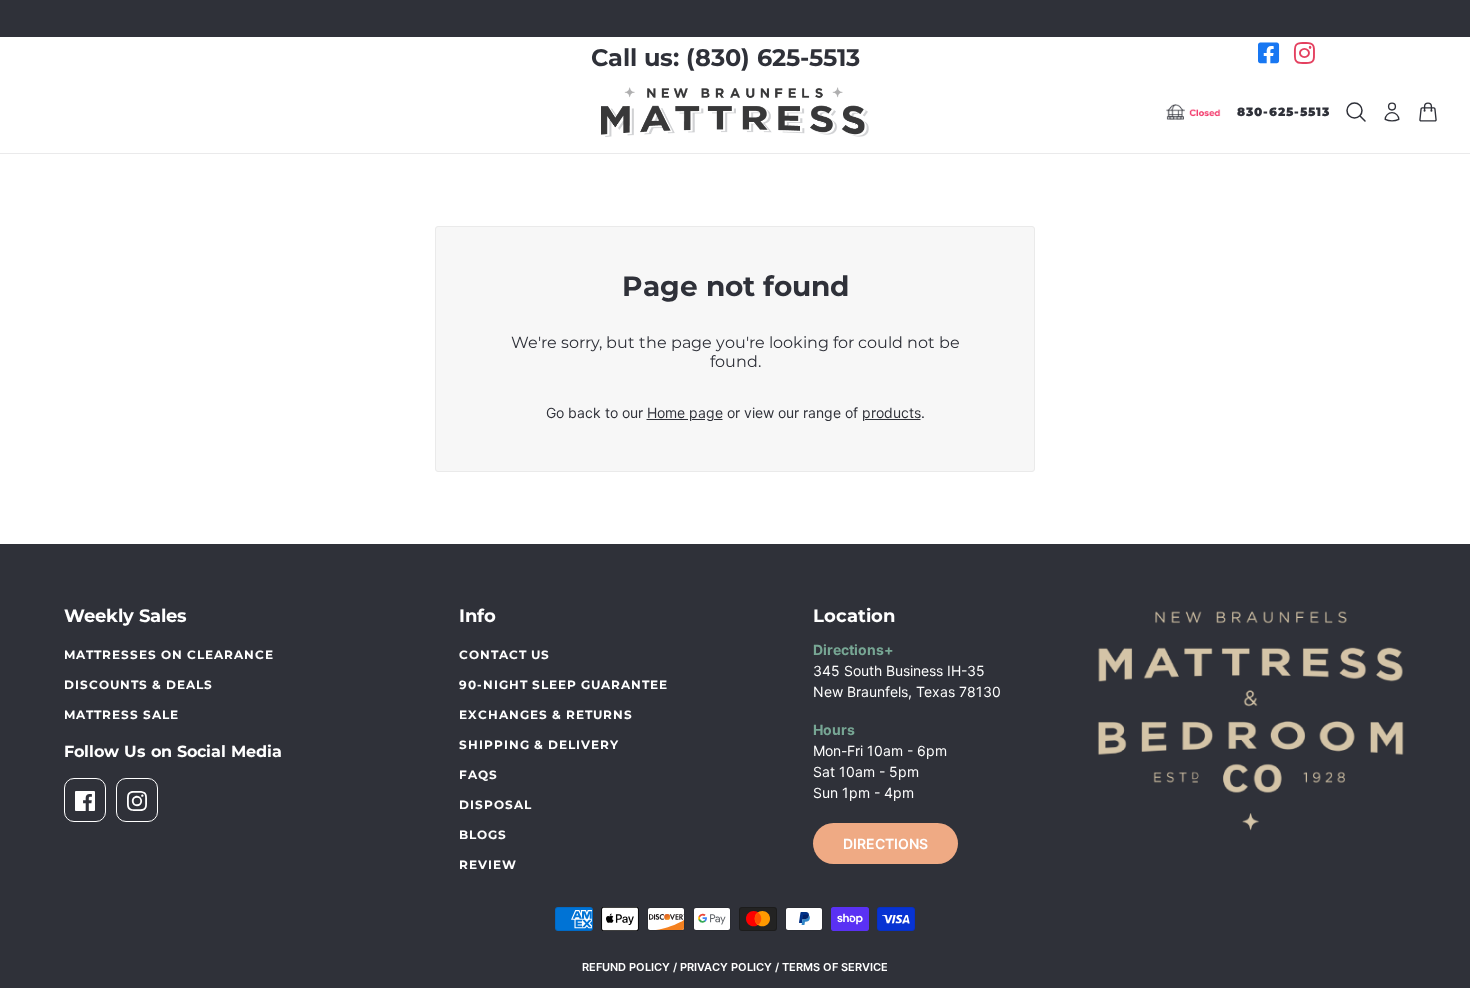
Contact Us (504, 654)
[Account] (1392, 112)
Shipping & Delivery (539, 744)
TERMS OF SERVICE (835, 967)
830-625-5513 (1283, 111)
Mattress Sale (121, 714)
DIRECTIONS (885, 843)
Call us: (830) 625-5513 (725, 57)
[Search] (1356, 112)
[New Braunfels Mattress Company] (735, 112)
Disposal (495, 804)
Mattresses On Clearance (169, 654)
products (891, 412)
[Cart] (1428, 112)
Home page (685, 412)
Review (488, 864)
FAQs (478, 774)
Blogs (483, 834)
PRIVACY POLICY (726, 967)
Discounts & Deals (138, 684)
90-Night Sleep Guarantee (563, 684)
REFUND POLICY (626, 967)
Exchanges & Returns (546, 714)
